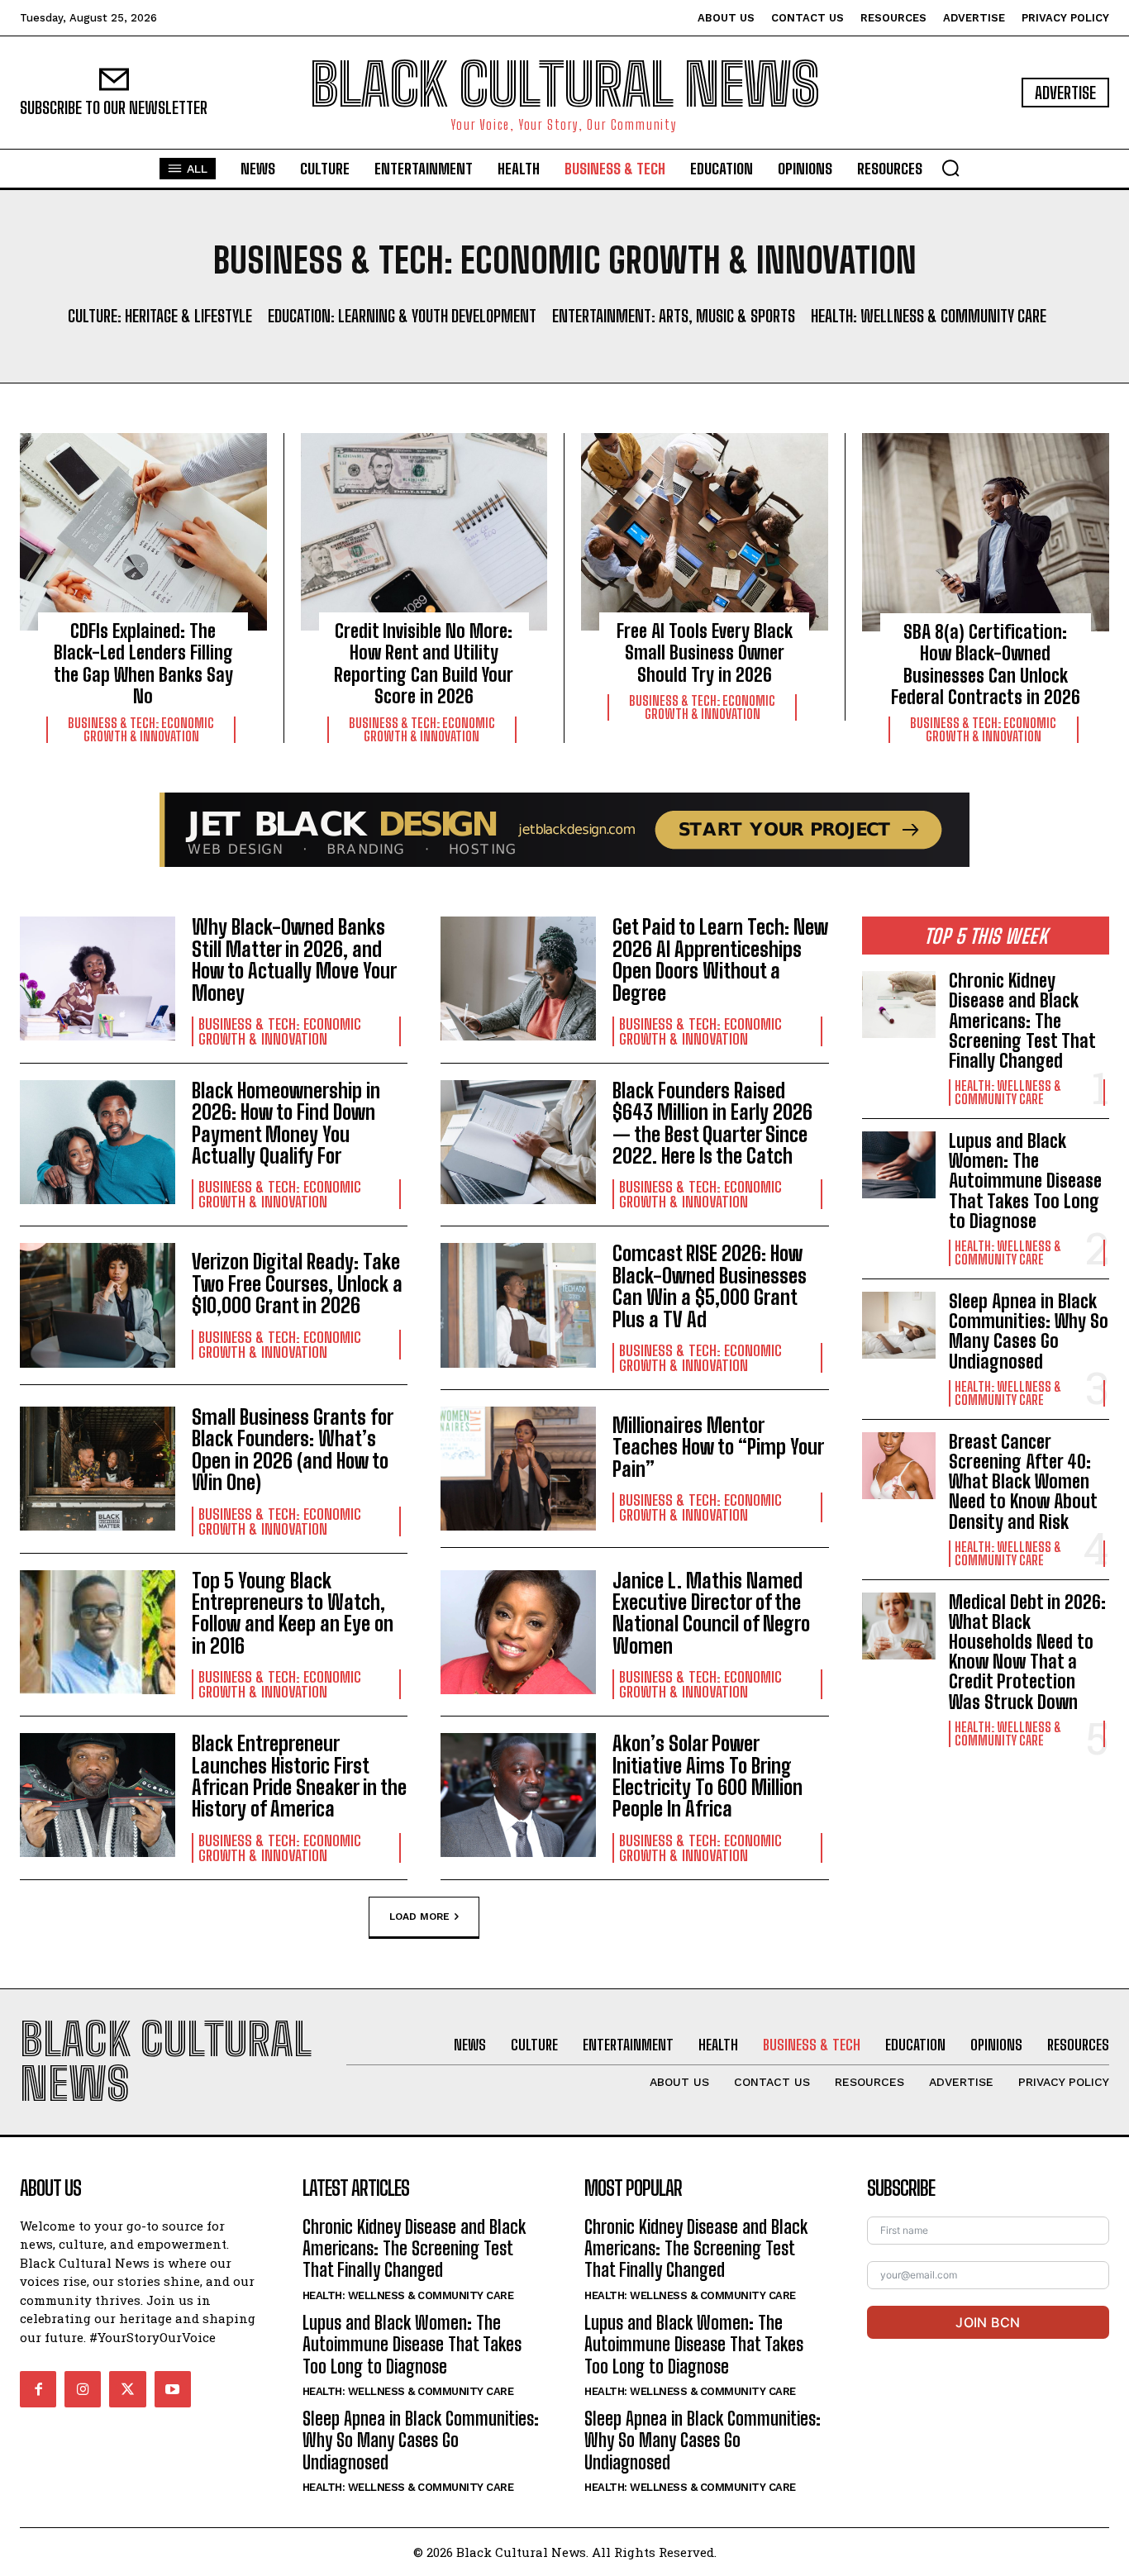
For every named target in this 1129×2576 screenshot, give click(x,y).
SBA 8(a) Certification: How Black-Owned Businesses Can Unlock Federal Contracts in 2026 (986, 664)
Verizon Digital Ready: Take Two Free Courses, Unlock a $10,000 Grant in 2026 (297, 1283)
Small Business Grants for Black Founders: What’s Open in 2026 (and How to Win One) (293, 1450)
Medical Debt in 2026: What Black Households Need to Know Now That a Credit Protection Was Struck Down (1027, 1652)
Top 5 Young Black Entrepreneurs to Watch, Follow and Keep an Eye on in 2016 (293, 1613)
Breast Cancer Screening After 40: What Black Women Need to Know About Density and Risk (1023, 1482)
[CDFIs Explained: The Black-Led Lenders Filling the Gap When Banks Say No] (143, 532)
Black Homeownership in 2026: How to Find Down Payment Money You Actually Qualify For (286, 1123)
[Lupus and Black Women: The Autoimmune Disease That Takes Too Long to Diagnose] (899, 1165)
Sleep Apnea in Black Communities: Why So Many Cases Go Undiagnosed (1029, 1331)
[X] (127, 2389)
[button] (950, 168)
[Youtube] (173, 2389)
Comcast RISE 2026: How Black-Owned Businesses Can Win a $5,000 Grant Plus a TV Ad (710, 1286)
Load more (419, 1916)
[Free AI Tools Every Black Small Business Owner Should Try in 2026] (705, 532)
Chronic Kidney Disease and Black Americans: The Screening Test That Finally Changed (1022, 1021)
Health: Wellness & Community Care (929, 316)
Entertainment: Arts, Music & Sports (674, 316)
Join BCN (988, 2322)
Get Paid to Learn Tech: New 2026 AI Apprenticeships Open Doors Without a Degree (720, 959)
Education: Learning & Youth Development (402, 316)
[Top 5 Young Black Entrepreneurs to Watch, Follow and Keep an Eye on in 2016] (98, 1632)
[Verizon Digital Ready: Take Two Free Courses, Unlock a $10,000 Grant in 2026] (98, 1305)
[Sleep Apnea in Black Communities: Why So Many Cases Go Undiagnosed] (899, 1325)
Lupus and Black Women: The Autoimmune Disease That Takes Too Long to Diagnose (1025, 1181)
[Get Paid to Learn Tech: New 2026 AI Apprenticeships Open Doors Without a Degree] (518, 978)
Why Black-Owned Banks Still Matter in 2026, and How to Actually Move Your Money (294, 959)
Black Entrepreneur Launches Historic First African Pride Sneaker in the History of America (299, 1776)
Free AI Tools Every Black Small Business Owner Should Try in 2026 (705, 653)
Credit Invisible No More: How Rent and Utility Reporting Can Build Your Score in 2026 (424, 664)
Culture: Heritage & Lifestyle (160, 316)
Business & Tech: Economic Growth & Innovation (141, 730)
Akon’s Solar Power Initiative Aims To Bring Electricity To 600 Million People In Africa (707, 1776)
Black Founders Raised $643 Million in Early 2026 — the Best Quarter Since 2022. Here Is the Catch (712, 1123)
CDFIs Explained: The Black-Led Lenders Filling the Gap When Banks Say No (143, 664)
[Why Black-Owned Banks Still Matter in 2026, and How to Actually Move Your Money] (98, 978)
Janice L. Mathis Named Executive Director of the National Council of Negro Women (711, 1613)
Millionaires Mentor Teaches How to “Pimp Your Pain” (718, 1447)
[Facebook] (38, 2389)
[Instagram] (83, 2389)
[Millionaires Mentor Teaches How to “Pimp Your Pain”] (518, 1469)
